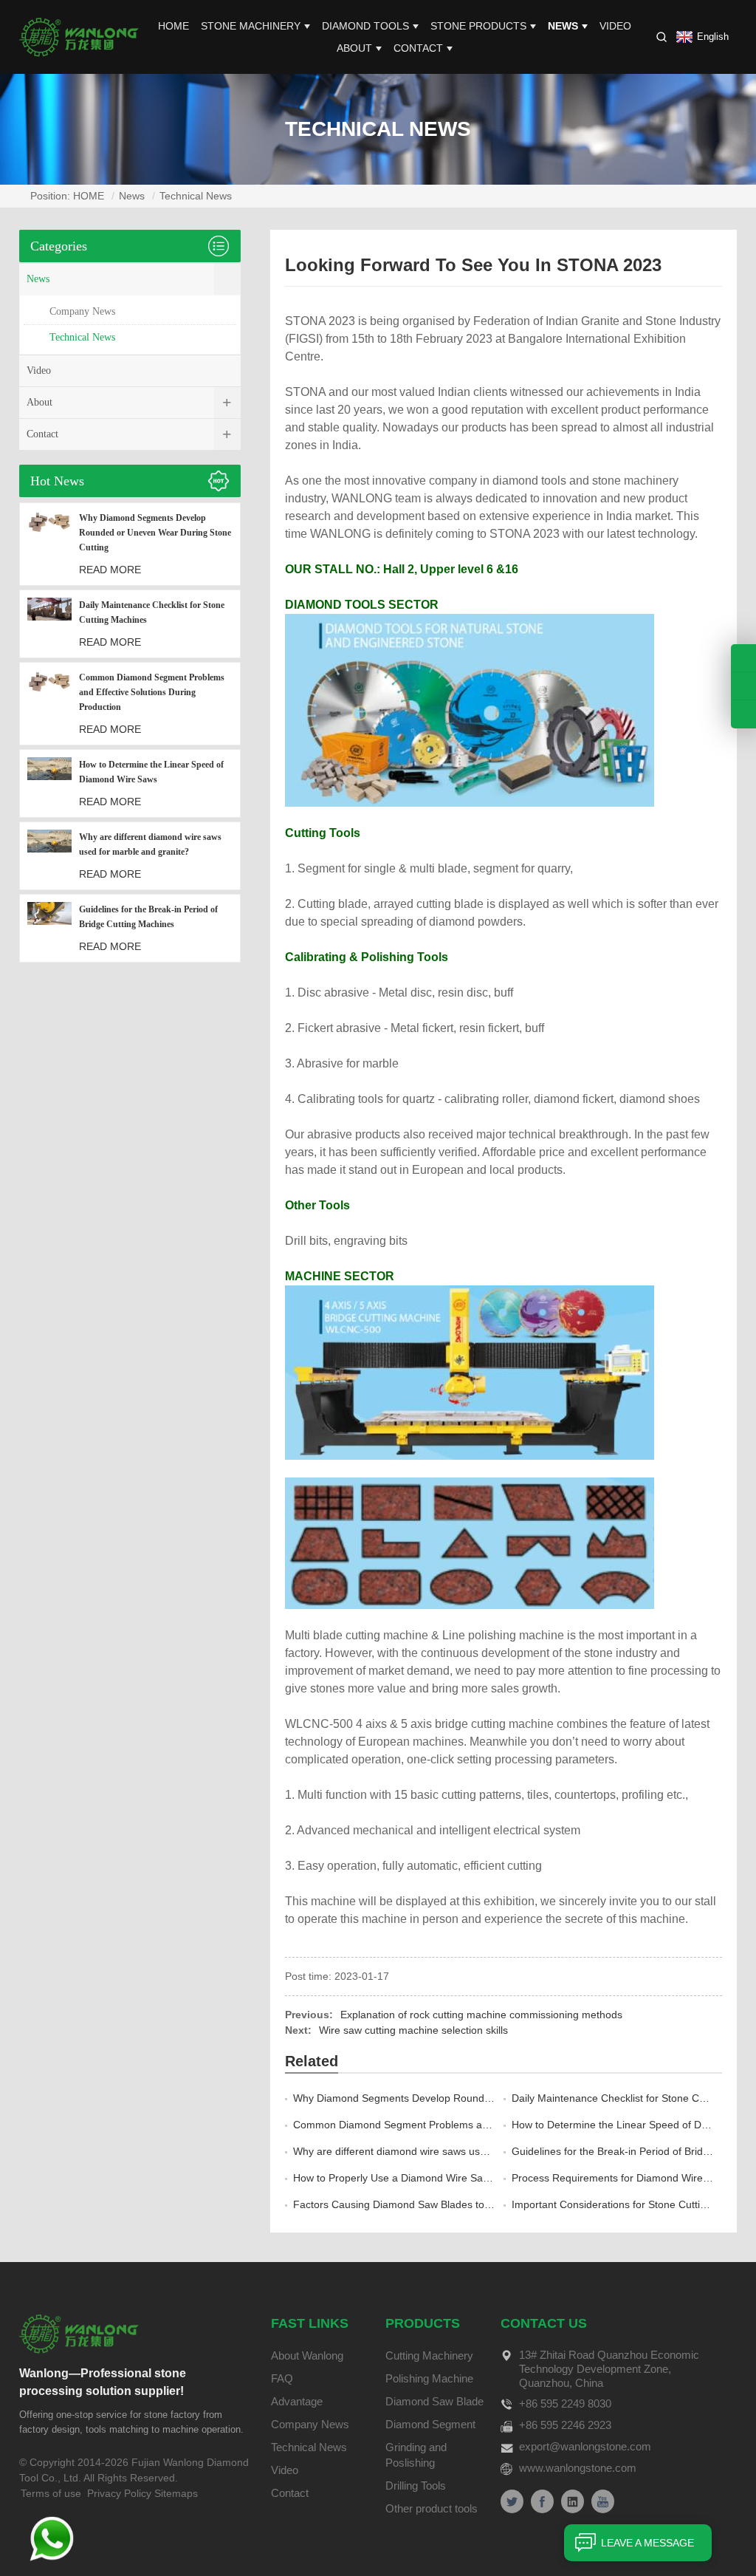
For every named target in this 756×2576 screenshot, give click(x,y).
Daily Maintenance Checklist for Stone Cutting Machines (152, 612)
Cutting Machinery (429, 2355)
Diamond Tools (365, 26)
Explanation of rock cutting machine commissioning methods (481, 2015)
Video (615, 26)
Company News (82, 311)
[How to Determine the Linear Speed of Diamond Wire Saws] (49, 783)
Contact (418, 48)
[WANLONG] (79, 36)
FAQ (282, 2378)
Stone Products (478, 26)
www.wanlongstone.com (578, 2468)
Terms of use (51, 2493)
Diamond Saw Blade (434, 2401)
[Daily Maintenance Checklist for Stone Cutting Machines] (49, 624)
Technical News (196, 196)
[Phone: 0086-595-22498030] (743, 658)
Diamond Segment (430, 2424)
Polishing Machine (429, 2378)
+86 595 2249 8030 (565, 2404)
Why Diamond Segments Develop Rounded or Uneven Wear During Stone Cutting (485, 2098)
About (354, 48)
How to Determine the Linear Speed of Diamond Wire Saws (151, 772)
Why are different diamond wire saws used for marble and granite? (449, 2151)
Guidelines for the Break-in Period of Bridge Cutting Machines (148, 917)
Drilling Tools (416, 2486)
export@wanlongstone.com (585, 2446)
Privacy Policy (119, 2493)
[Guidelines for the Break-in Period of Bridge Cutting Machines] (49, 928)
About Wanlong (307, 2355)
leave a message (647, 2543)
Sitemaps (176, 2493)
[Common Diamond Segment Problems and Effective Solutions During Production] (49, 704)
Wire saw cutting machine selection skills (413, 2030)
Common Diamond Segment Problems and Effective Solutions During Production (481, 2125)
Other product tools (432, 2508)
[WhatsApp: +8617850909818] (743, 686)
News (563, 26)
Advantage (297, 2401)
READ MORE (110, 570)
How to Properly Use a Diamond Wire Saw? (395, 2178)
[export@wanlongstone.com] (743, 714)
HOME (173, 26)
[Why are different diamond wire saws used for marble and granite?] (49, 856)
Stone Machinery (251, 26)
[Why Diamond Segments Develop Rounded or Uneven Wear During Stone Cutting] (49, 544)
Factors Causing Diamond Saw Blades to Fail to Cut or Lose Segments (458, 2204)
